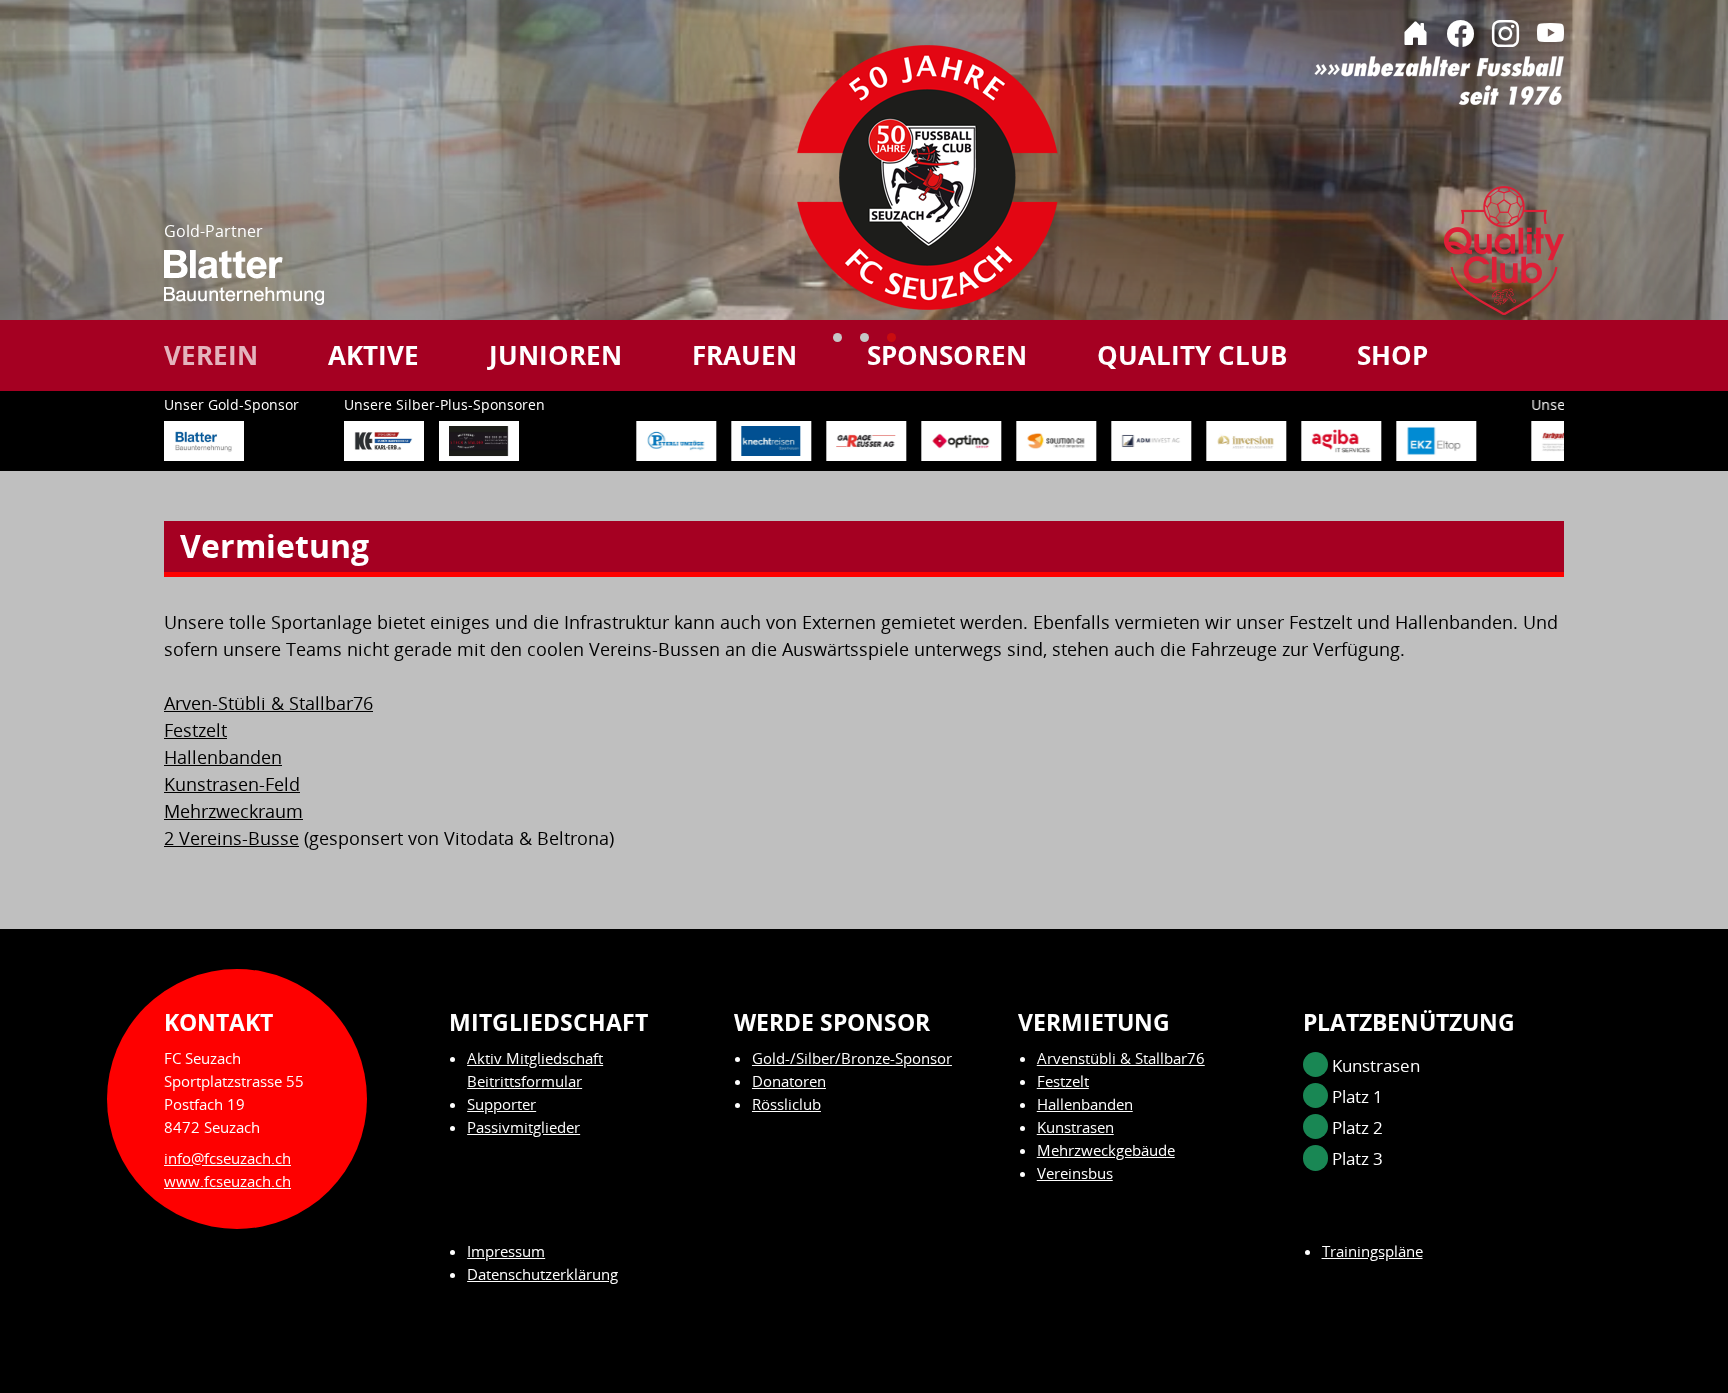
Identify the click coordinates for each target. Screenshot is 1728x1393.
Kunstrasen (1075, 1127)
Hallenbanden (223, 757)
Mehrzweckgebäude (1106, 1150)
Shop (1392, 355)
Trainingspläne (1372, 1251)
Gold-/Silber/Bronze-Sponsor (852, 1058)
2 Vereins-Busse (231, 838)
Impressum (506, 1251)
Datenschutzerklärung (542, 1274)
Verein (211, 355)
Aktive (373, 355)
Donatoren (789, 1081)
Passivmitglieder (523, 1127)
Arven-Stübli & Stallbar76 (268, 703)
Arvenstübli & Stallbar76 (1121, 1058)
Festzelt (195, 730)
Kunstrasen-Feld (232, 784)
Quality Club (1192, 355)
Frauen (744, 355)
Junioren (555, 355)
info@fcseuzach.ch (227, 1158)
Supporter (501, 1104)
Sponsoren (947, 355)
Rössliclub (786, 1104)
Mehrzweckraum (233, 811)
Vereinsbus (1075, 1173)
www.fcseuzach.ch (227, 1181)
